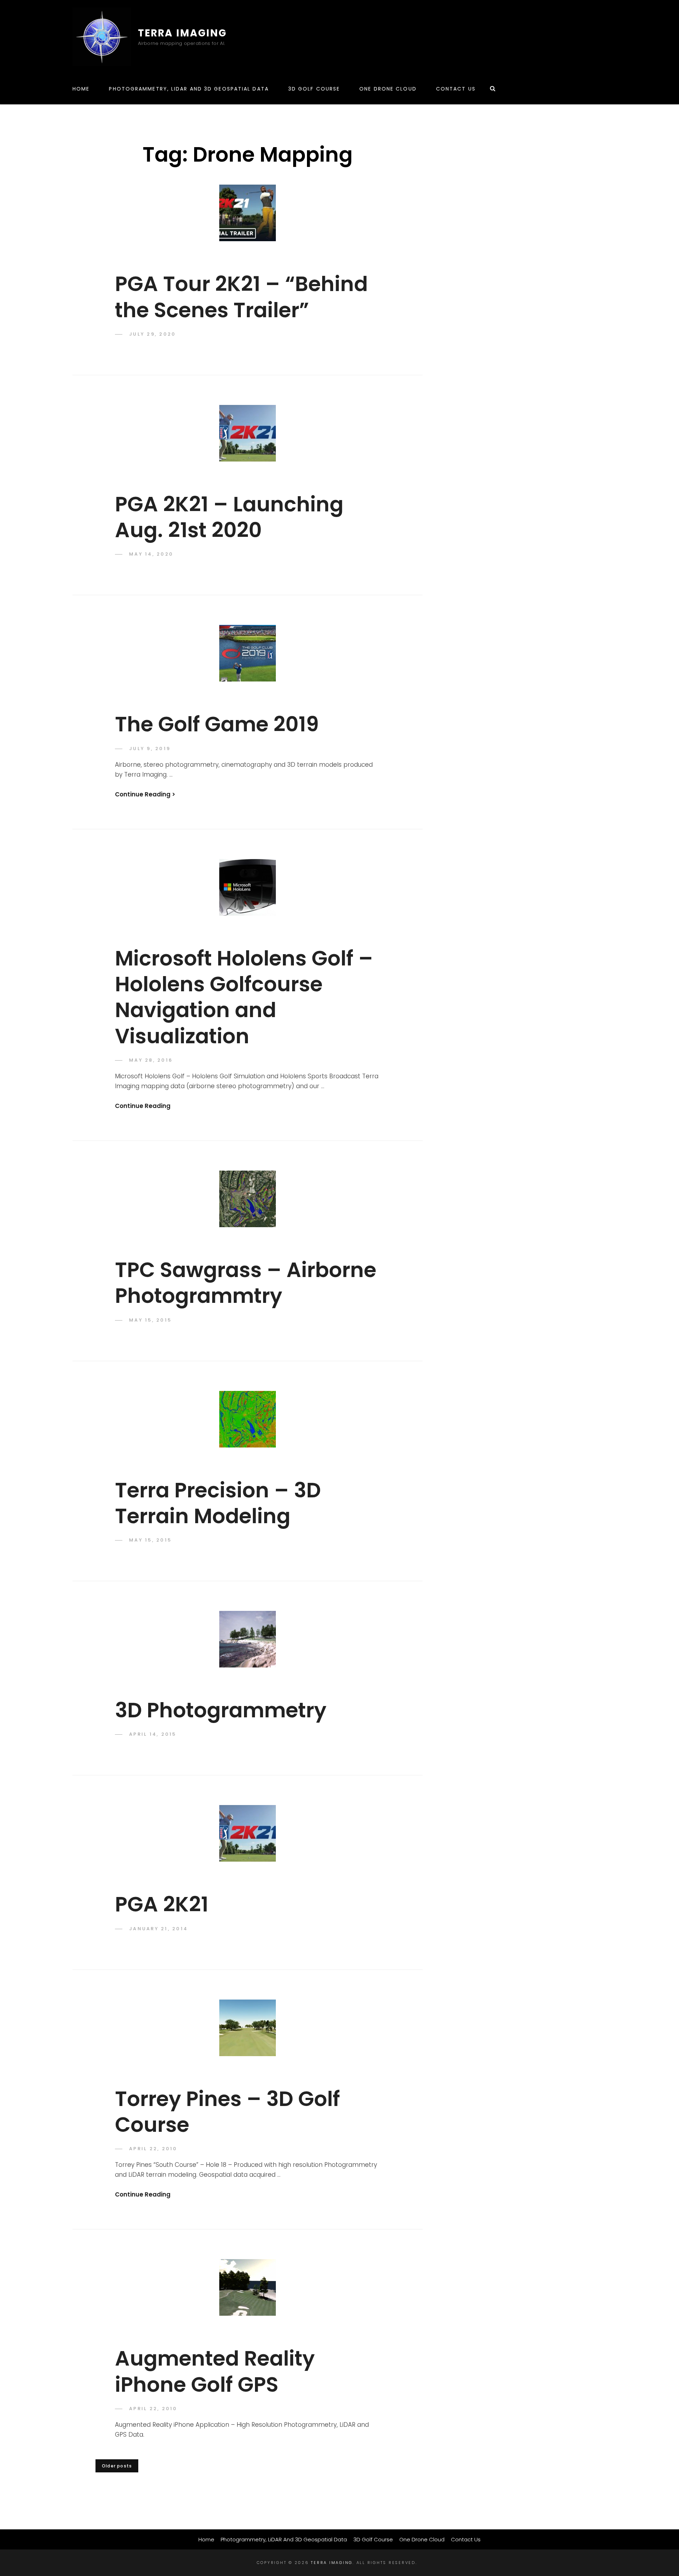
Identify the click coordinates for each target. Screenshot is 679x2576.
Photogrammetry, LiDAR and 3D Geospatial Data (189, 89)
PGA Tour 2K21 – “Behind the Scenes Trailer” (241, 297)
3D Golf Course (314, 89)
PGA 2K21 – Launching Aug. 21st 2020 (229, 517)
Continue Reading (143, 1106)
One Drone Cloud (388, 89)
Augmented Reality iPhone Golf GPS (215, 2371)
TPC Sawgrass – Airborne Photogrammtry (246, 1283)
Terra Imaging (182, 33)
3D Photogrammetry (221, 1710)
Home (81, 89)
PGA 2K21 (162, 1904)
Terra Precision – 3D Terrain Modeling (218, 1503)
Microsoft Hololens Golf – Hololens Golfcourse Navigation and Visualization (244, 997)
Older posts (117, 2466)
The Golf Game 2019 (217, 724)
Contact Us (456, 89)
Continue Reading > (145, 794)
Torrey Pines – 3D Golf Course (227, 2112)
